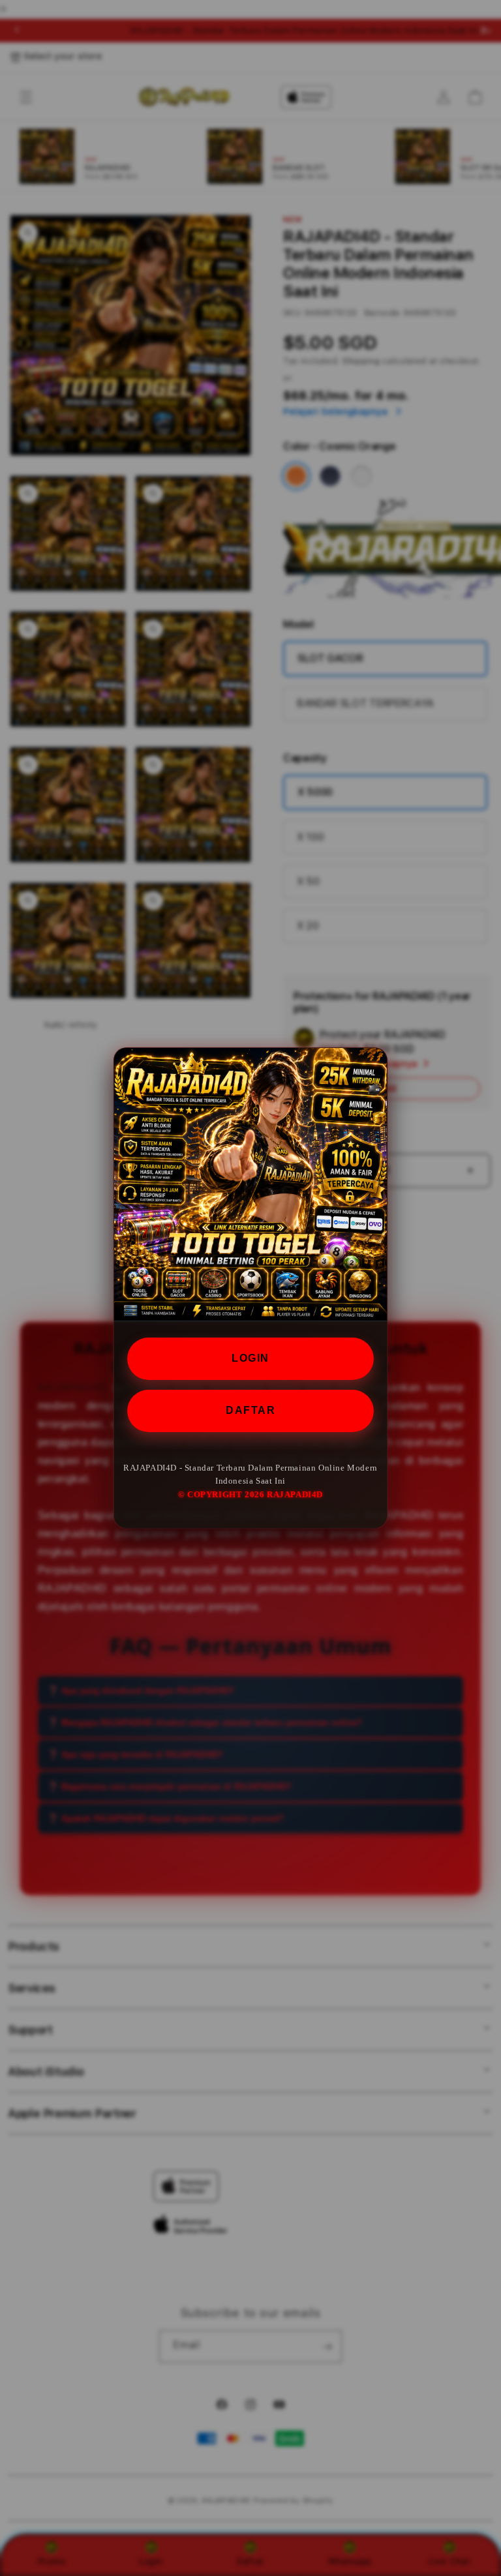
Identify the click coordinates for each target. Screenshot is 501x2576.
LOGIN (250, 1358)
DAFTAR (250, 1410)
